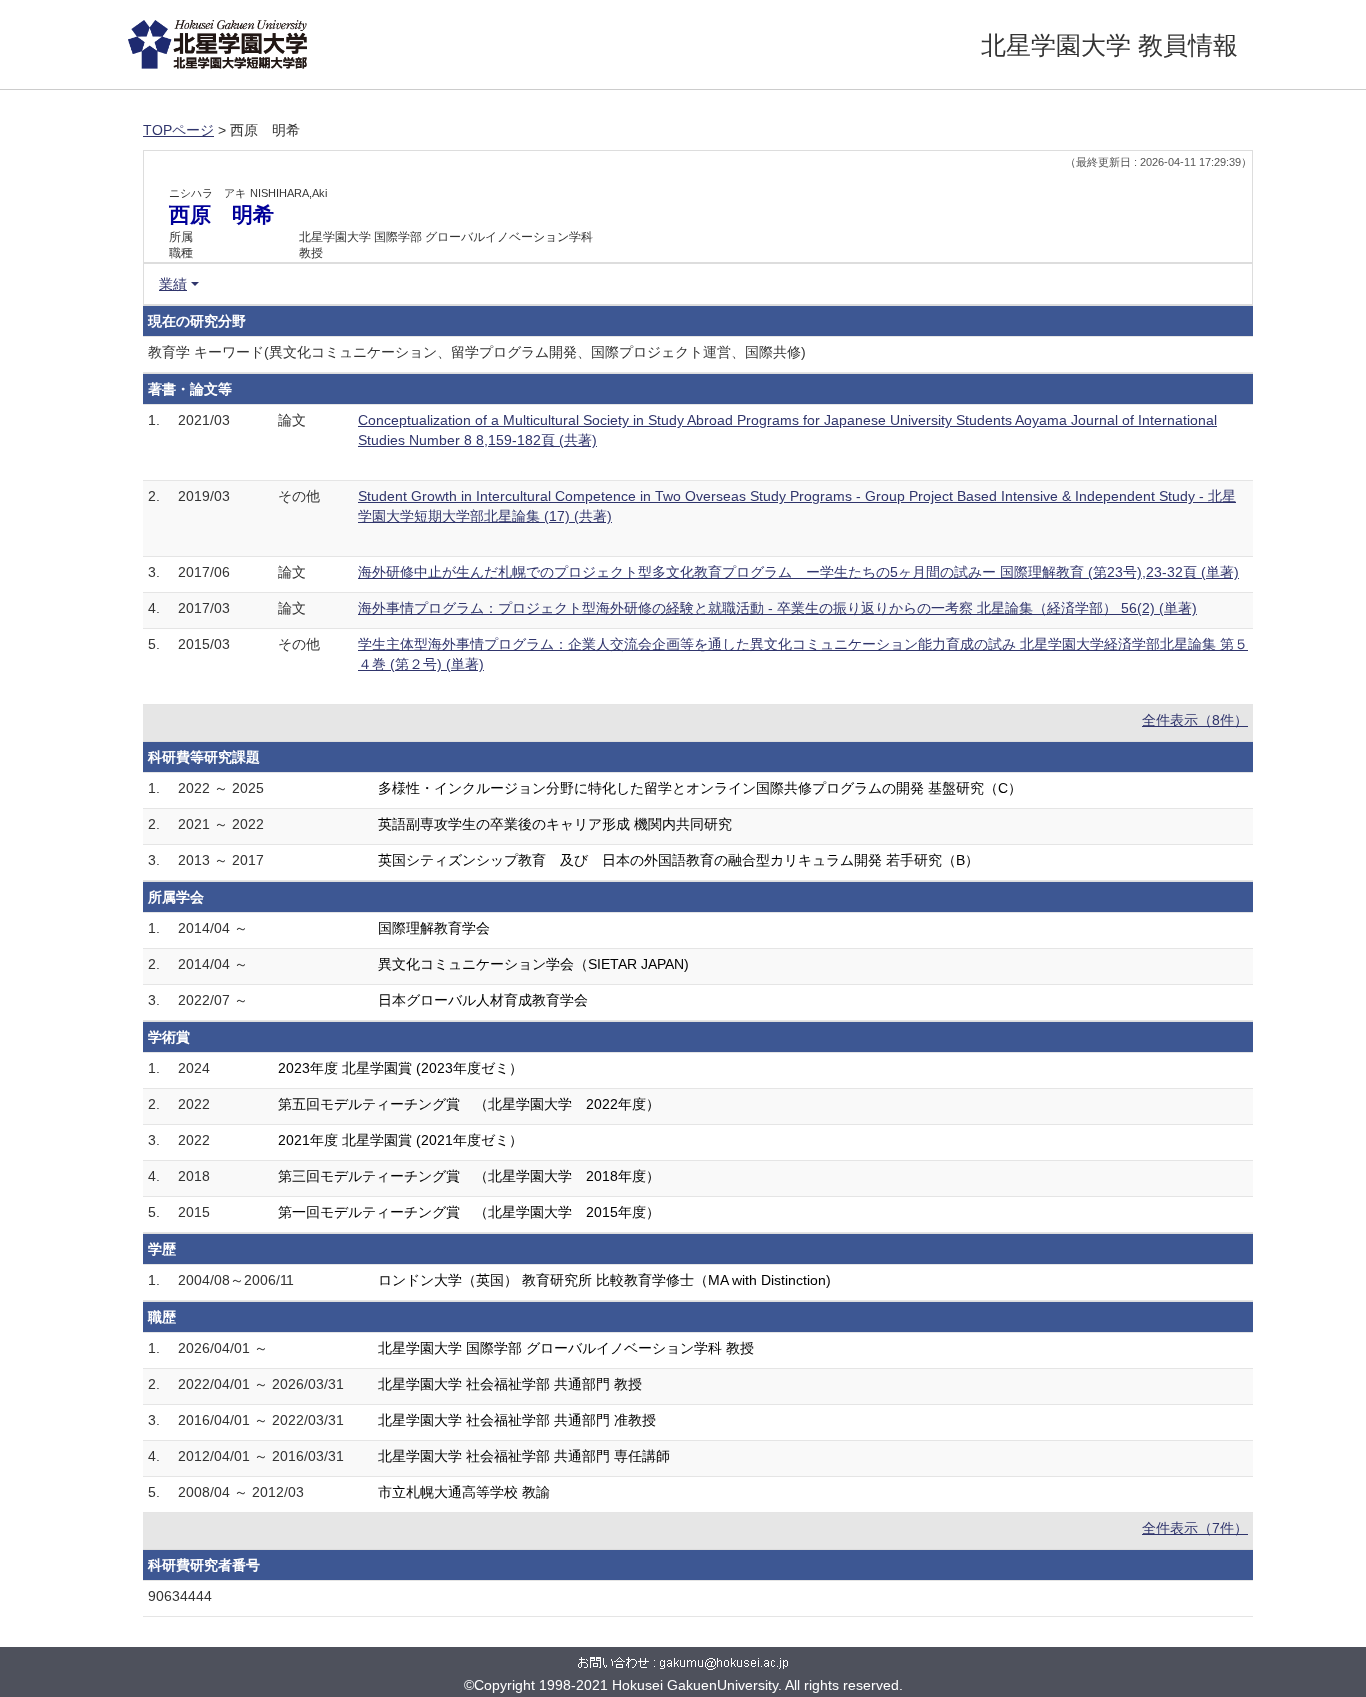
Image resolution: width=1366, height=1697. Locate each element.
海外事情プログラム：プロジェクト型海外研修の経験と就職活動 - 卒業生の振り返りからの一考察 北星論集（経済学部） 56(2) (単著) (777, 608)
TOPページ (178, 130)
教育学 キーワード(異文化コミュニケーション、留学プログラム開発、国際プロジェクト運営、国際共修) (477, 352)
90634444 (180, 1596)
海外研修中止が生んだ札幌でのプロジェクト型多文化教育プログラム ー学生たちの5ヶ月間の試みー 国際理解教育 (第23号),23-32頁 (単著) (798, 572)
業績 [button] (173, 284)
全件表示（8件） (1195, 720)
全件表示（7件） (1195, 1528)
